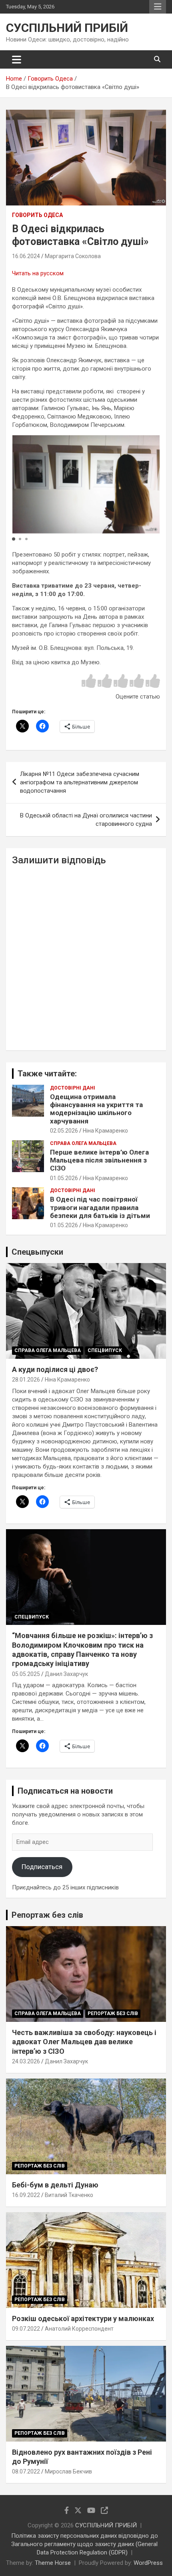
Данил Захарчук (66, 1674)
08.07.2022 (26, 2471)
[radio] (89, 682)
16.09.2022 (26, 2195)
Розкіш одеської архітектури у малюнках (83, 2318)
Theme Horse (53, 2563)
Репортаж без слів (47, 1915)
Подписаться (42, 1867)
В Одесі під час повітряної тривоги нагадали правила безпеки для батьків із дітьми (100, 1207)
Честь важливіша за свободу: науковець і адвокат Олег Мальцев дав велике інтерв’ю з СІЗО (84, 2042)
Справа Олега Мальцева (83, 1143)
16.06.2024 (26, 256)
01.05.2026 (64, 1178)
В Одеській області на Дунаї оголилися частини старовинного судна (86, 820)
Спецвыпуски (37, 1252)
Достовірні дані (73, 1088)
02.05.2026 (64, 1131)
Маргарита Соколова (73, 256)
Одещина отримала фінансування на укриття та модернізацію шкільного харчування (96, 1109)
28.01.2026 (26, 1380)
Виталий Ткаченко (69, 2195)
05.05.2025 (26, 1674)
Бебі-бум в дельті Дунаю (55, 2185)
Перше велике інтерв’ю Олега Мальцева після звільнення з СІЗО (99, 1160)
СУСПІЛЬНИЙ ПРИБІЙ (67, 28)
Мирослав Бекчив (68, 2471)
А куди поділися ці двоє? (55, 1369)
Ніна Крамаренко (105, 1131)
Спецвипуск (105, 1350)
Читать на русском (38, 273)
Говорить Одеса (37, 215)
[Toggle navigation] (17, 59)
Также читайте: (47, 1074)
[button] (14, 539)
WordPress (148, 2563)
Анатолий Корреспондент (79, 2329)
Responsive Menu (158, 7)
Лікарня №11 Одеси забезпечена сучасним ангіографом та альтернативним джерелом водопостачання (80, 782)
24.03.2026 (26, 2061)
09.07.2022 (26, 2329)
